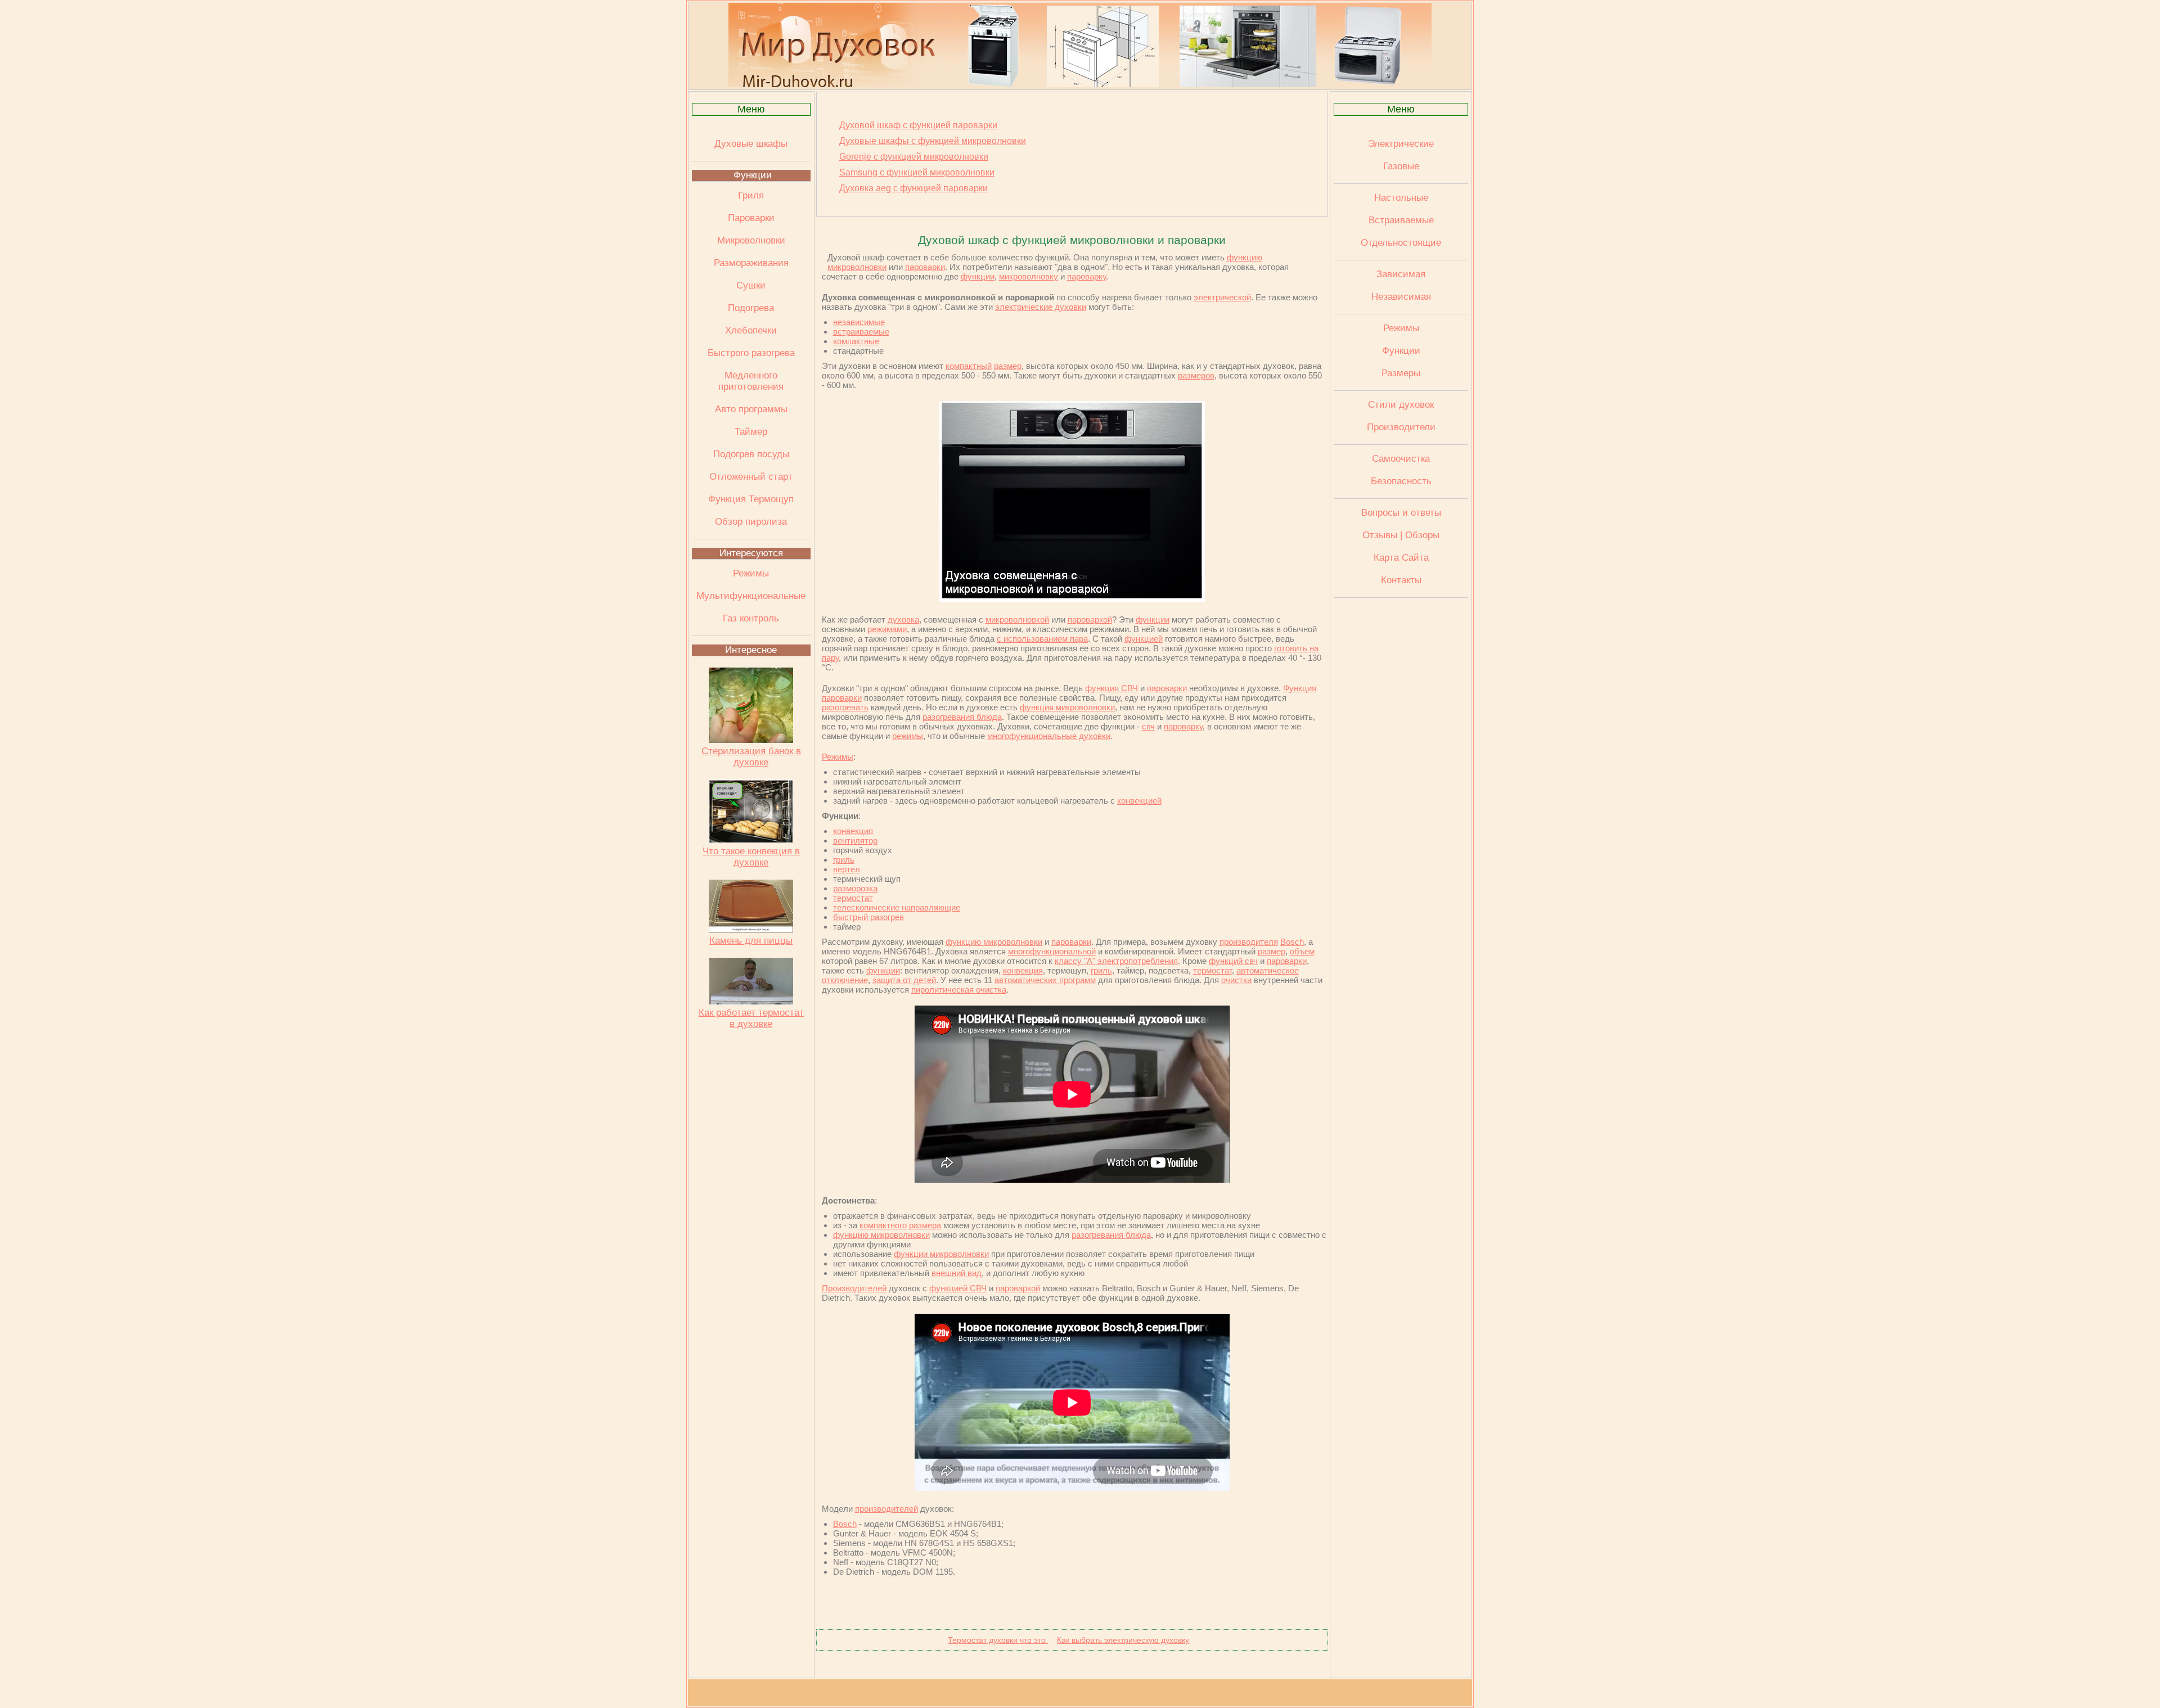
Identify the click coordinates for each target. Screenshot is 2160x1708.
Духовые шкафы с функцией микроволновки (933, 141)
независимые (859, 322)
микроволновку (1029, 276)
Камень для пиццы (751, 941)
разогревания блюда (962, 717)
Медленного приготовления (751, 381)
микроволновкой (1017, 619)
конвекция (853, 831)
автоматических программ (1045, 980)
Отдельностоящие (1401, 243)
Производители (1401, 427)
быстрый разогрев (868, 917)
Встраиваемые (1401, 220)
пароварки (925, 267)
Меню (751, 109)
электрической (1222, 297)
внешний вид (957, 1273)
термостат (853, 898)
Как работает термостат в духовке (751, 1018)
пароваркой (1090, 619)
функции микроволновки (941, 1254)
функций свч (1233, 961)
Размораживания (751, 263)
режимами (887, 629)
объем (1302, 951)
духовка (903, 619)
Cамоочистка (1401, 459)
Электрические (1401, 144)
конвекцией (1139, 801)
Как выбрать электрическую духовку (1123, 1640)
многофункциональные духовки (1049, 736)
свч (1148, 726)
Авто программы (751, 409)
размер (1008, 366)
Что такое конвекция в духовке (751, 857)
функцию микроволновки (994, 942)
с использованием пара (1042, 639)
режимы (908, 736)
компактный (969, 366)
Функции (753, 175)
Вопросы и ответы (1401, 513)
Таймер (751, 432)
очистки (1236, 980)
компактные (856, 341)
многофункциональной (1052, 951)
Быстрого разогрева (751, 353)
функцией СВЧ (958, 1288)
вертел (847, 869)
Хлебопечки (751, 330)
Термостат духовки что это (998, 1640)
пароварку (1086, 276)
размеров (1196, 375)
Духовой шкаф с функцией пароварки (918, 125)
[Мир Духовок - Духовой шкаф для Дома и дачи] (1080, 84)
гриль (844, 860)
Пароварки (751, 218)
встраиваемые (861, 332)
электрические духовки (1041, 307)
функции (978, 276)
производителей (886, 1509)
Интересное (751, 650)
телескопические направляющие (897, 907)
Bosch (1292, 942)
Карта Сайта (1401, 558)
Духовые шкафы (751, 144)
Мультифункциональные (751, 596)
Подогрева (751, 308)
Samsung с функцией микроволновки (917, 172)
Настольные (1401, 198)
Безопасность (1401, 481)
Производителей (854, 1288)
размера (925, 1225)
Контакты (1401, 580)
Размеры (1401, 373)
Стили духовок (1401, 405)
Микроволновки (751, 240)
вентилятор (855, 841)
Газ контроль (751, 618)
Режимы (751, 573)
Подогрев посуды (751, 454)
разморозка (855, 888)
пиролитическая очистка (959, 990)
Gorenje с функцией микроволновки (914, 157)
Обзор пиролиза (751, 522)
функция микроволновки (1067, 707)
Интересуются (751, 553)
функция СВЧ (1111, 688)
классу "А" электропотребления (1116, 961)
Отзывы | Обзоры (1401, 535)
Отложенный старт (751, 477)
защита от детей (904, 980)
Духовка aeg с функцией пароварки (913, 188)
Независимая (1401, 297)
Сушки (751, 285)
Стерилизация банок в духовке (751, 757)
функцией (1144, 639)
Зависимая (1401, 274)
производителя (1249, 942)
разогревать (845, 707)
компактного (883, 1225)
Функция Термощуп (751, 499)
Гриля (751, 195)
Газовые (1401, 166)
